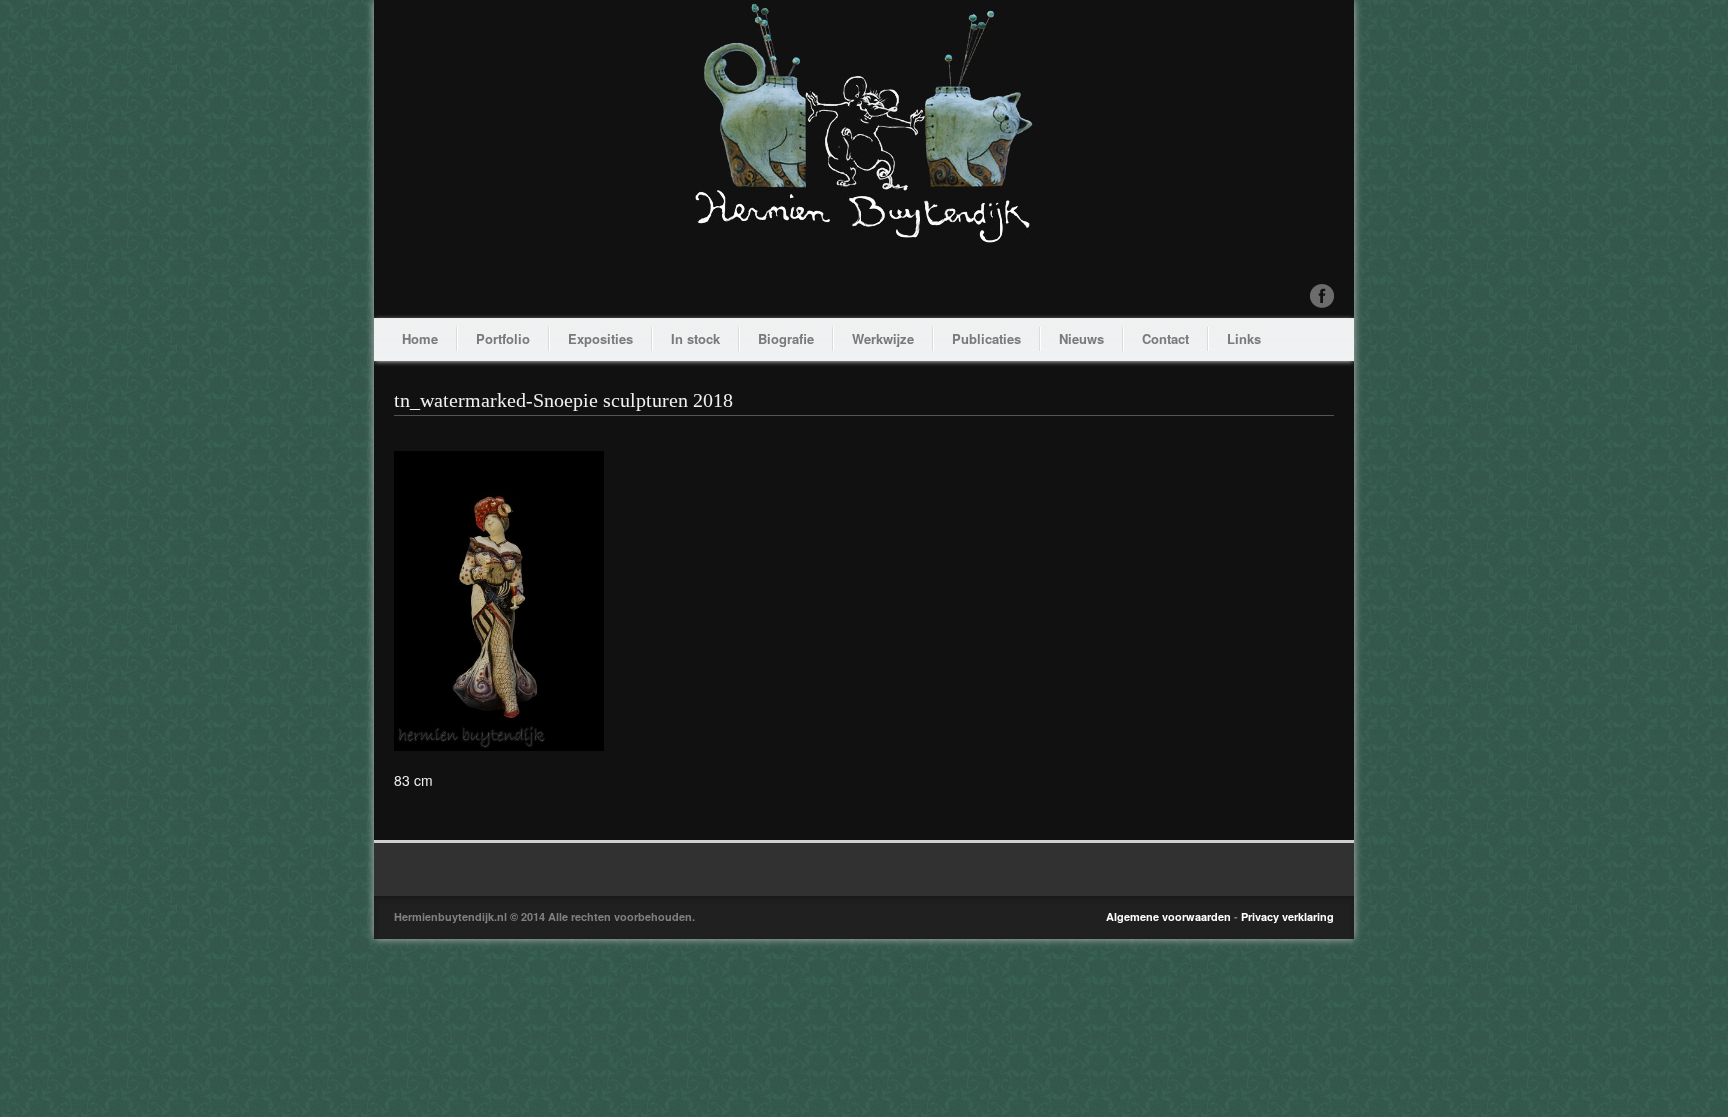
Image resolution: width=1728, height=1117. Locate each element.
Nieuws (1081, 338)
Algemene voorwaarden (1168, 916)
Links (1244, 338)
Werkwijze (883, 338)
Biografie (786, 338)
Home (420, 338)
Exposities (600, 338)
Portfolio (503, 338)
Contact (1165, 338)
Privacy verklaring (1287, 916)
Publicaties (986, 338)
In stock (695, 338)
